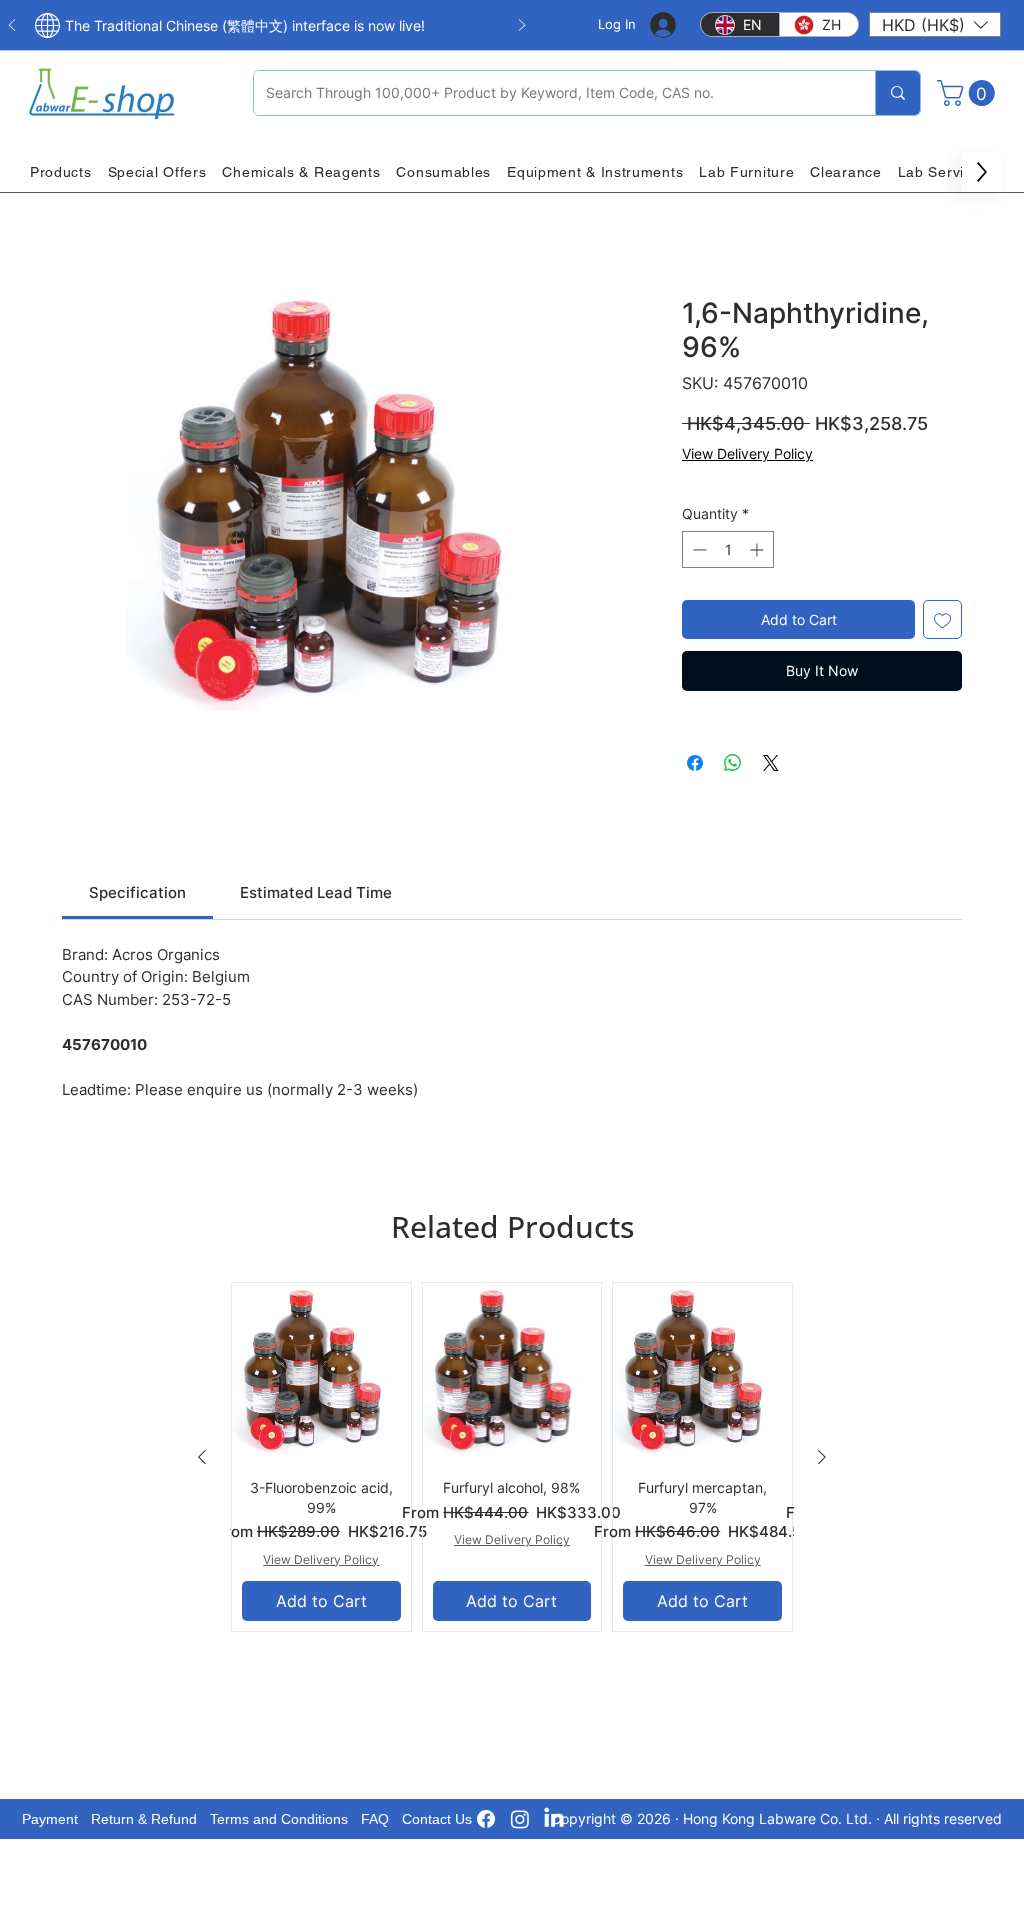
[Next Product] (822, 1457)
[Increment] (758, 549)
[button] (935, 24)
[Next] (522, 26)
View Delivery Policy (747, 453)
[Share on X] (771, 763)
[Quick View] (321, 1372)
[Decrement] (697, 549)
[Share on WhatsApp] (733, 763)
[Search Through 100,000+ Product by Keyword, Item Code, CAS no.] (897, 93)
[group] (512, 1456)
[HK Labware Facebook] (486, 1819)
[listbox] (935, 24)
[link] (137, 892)
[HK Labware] (520, 1819)
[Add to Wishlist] (942, 619)
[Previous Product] (202, 1457)
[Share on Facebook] (695, 763)
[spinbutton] (728, 549)
